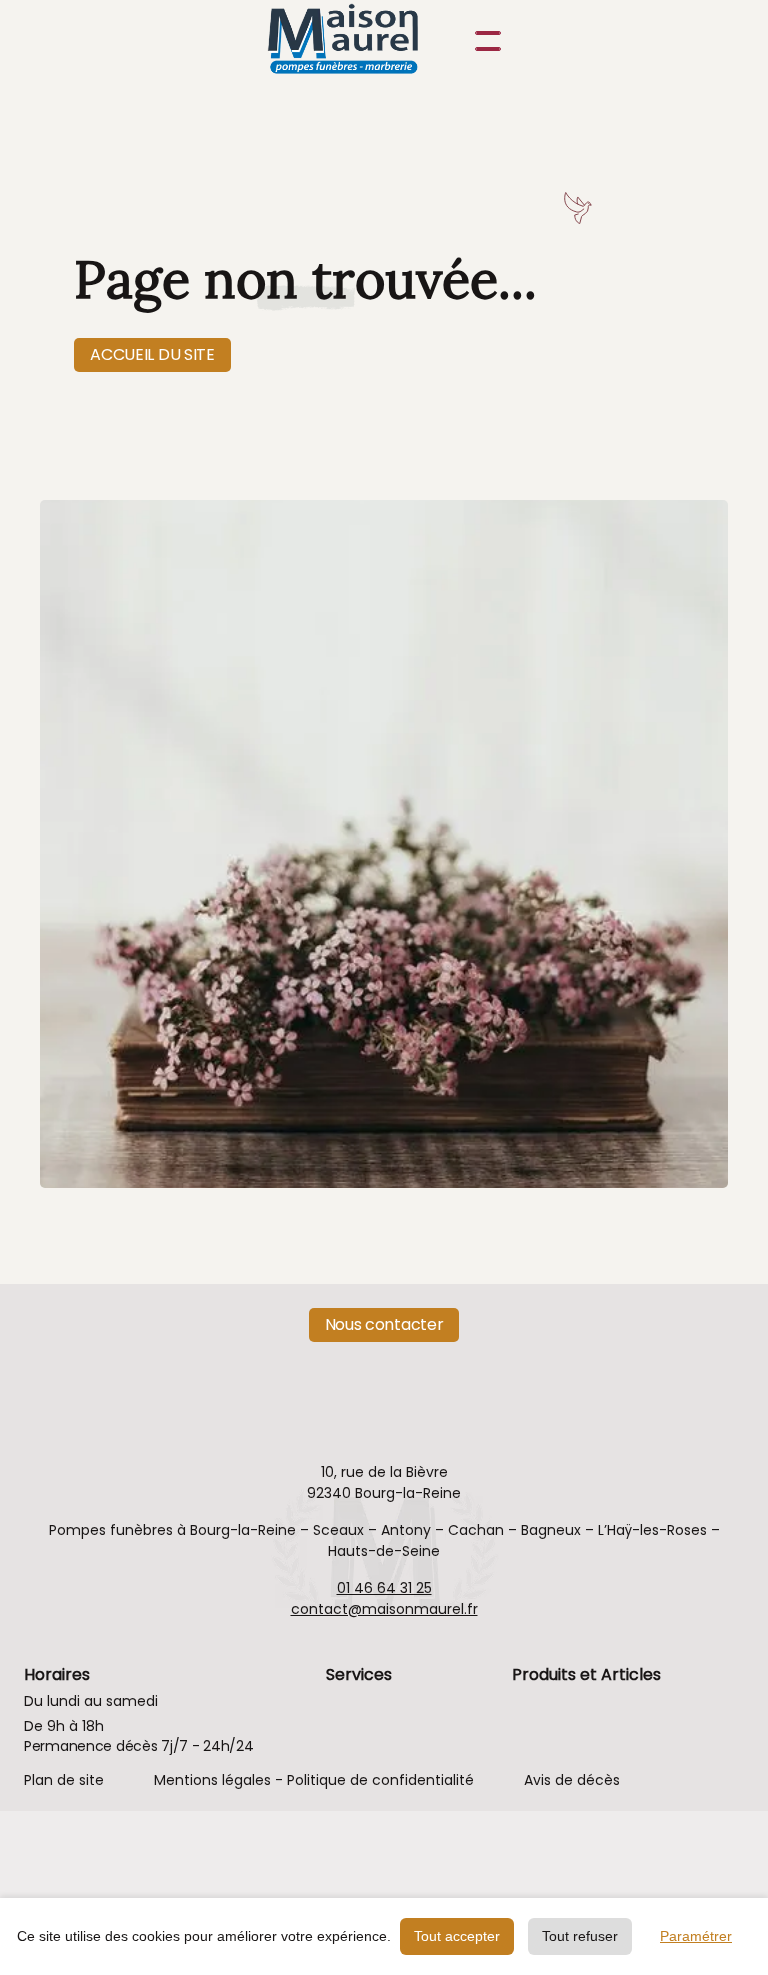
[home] (364, 41)
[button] (484, 41)
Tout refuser (580, 1936)
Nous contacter (384, 1324)
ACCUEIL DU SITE (152, 354)
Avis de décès (572, 1780)
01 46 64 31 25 (384, 1588)
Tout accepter (457, 1936)
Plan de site (64, 1780)
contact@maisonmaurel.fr (384, 1609)
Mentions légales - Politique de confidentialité (314, 1780)
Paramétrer (696, 1936)
